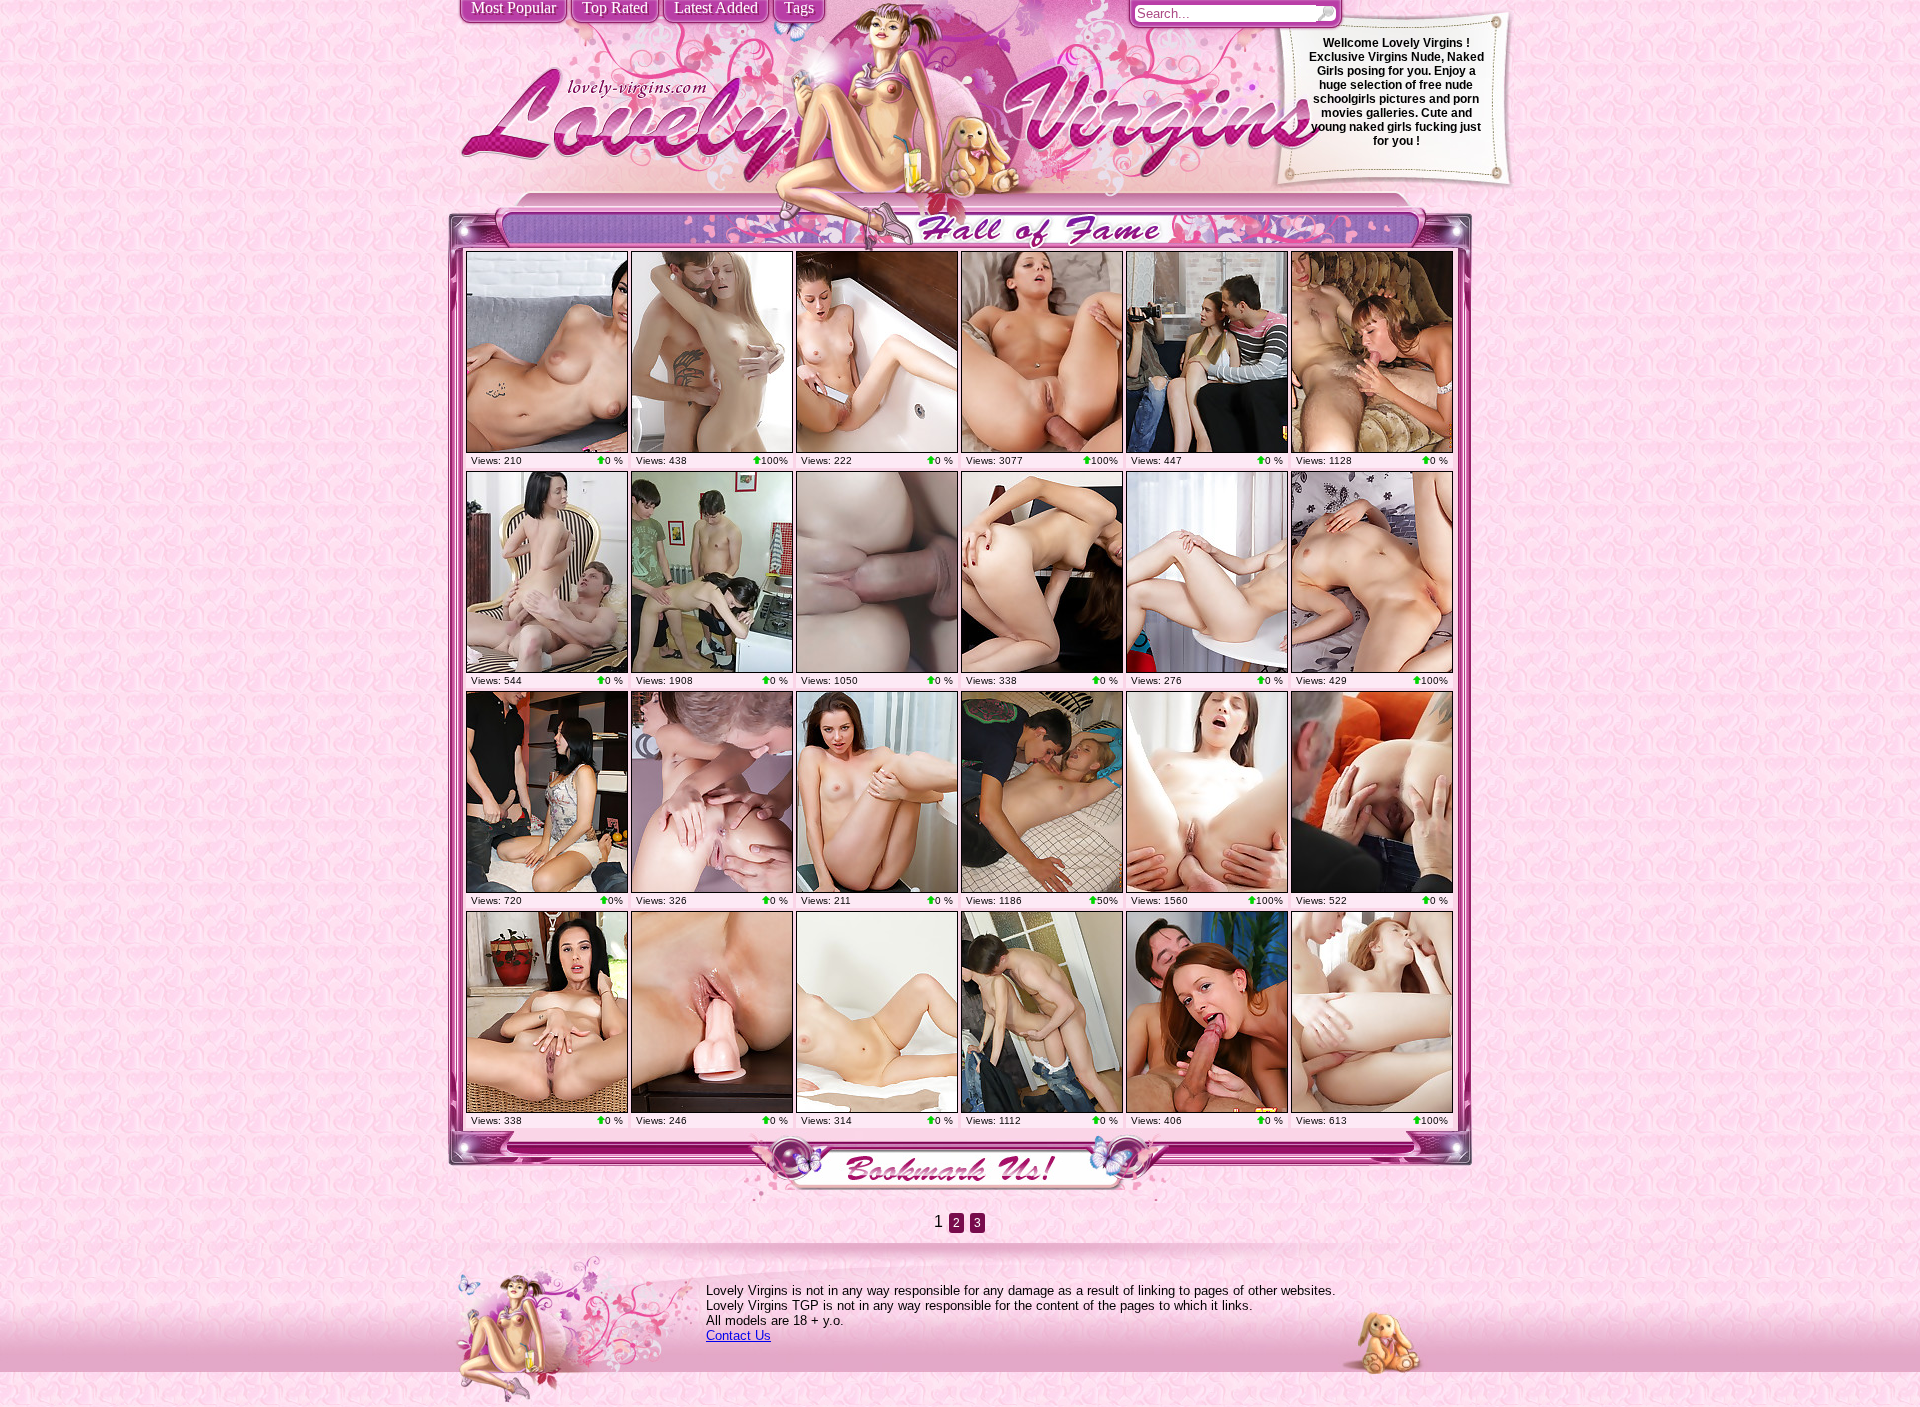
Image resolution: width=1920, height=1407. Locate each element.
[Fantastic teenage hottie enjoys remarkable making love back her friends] (1372, 1012)
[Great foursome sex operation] (1207, 1012)
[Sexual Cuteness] (547, 352)
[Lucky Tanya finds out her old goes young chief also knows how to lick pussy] (1372, 792)
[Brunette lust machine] (712, 352)
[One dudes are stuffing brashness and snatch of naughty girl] (547, 792)
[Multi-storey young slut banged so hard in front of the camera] (1372, 352)
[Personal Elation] (547, 1012)
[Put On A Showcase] (1207, 572)
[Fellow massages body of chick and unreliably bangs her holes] (1042, 792)
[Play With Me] (1042, 572)
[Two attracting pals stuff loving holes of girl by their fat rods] (1207, 352)
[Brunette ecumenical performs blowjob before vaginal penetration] (1042, 1012)
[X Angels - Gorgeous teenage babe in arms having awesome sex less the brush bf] (877, 572)
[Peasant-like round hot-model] (712, 1012)
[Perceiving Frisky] (877, 792)
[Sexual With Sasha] (877, 1012)
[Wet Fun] (877, 352)
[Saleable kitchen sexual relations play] (712, 792)
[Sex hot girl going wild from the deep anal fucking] (1207, 792)
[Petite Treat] (1372, 572)
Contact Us (738, 1335)
